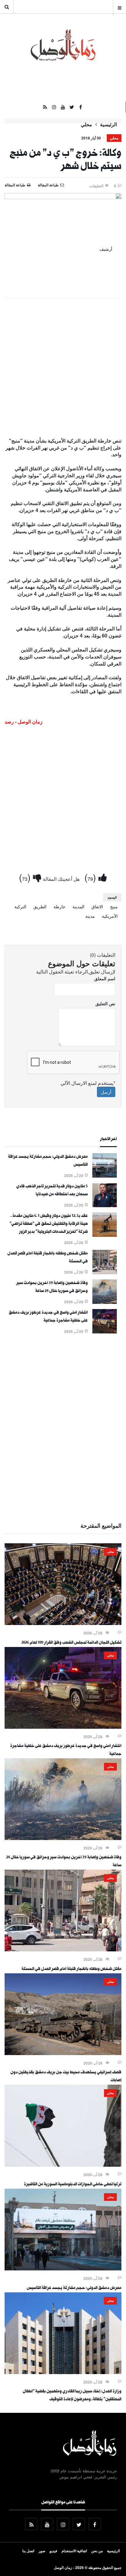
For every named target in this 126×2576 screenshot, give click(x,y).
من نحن (97, 2551)
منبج (114, 906)
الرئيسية (108, 124)
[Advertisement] (63, 368)
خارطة (59, 906)
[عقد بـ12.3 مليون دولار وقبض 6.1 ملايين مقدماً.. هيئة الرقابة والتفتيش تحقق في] (105, 1235)
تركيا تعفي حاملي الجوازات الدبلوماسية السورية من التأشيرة (73, 2185)
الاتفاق (97, 906)
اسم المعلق (105, 978)
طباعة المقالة (15, 185)
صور (42, 2551)
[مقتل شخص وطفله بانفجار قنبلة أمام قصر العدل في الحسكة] (105, 1272)
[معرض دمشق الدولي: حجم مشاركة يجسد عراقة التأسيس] (105, 1176)
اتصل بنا (28, 2551)
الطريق (40, 906)
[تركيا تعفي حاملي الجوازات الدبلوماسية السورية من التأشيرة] (63, 2165)
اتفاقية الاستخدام (74, 2551)
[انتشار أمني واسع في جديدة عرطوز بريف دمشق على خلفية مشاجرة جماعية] (105, 1332)
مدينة (90, 916)
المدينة (78, 906)
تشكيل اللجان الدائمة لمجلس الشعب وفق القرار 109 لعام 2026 (71, 1643)
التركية (20, 906)
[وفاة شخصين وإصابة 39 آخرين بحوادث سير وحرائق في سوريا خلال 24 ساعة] (105, 1302)
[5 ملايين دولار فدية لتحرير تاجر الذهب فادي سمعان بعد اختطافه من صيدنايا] (105, 1205)
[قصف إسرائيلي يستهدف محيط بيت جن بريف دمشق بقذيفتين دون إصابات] (63, 2053)
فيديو (53, 2551)
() (91, 877)
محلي (86, 124)
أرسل (106, 1092)
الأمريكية (110, 916)
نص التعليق (105, 1003)
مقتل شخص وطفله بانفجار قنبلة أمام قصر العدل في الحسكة (71, 1969)
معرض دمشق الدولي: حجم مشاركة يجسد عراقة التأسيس (74, 2288)
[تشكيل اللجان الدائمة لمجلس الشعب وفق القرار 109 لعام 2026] (63, 1623)
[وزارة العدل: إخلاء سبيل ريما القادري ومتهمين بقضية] (63, 2372)
